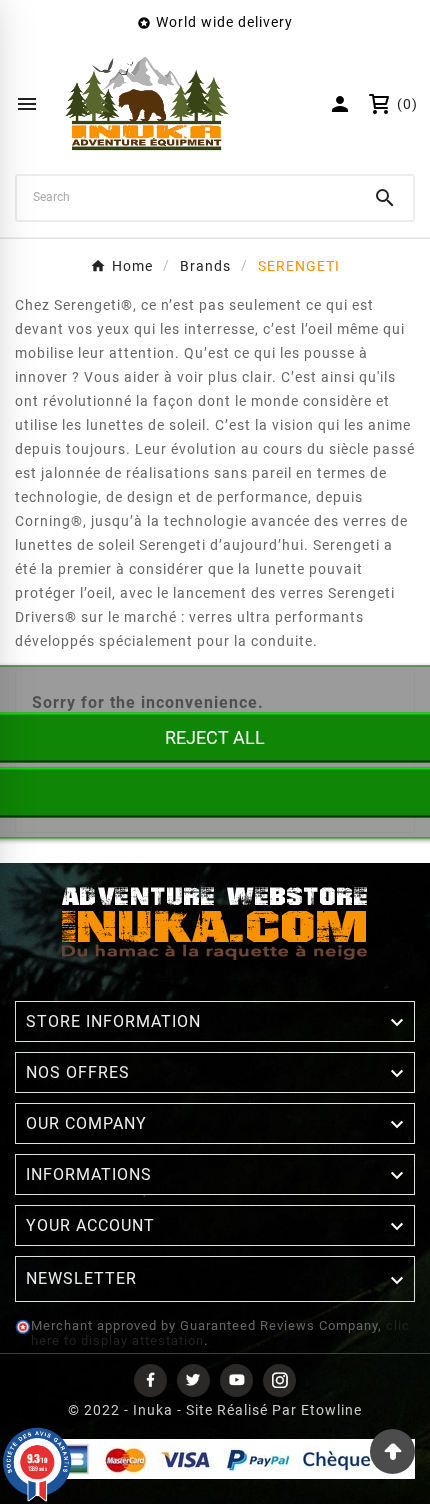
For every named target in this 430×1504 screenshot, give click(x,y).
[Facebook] (150, 1380)
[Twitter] (193, 1380)
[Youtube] (236, 1380)
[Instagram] (279, 1380)
